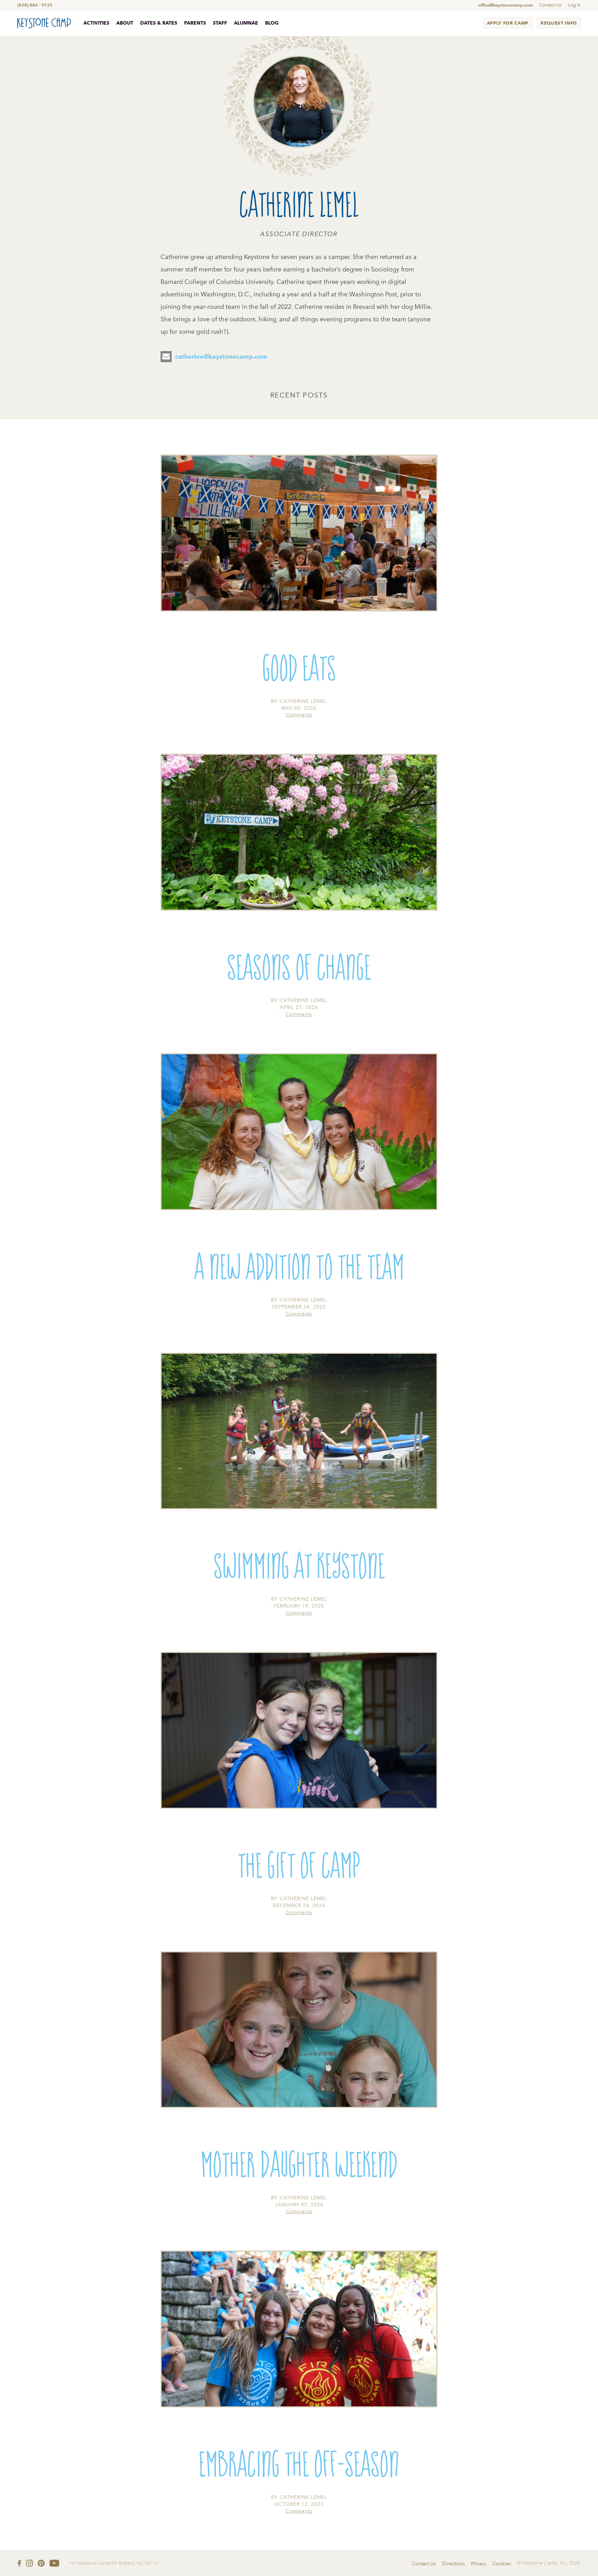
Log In (574, 5)
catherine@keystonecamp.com (221, 356)
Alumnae (246, 23)
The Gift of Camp (299, 1863)
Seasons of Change (299, 965)
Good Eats (299, 666)
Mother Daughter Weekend (299, 2163)
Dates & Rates (159, 23)
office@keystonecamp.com (506, 5)
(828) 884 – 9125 (35, 5)
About (125, 23)
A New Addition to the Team (299, 1265)
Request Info (559, 23)
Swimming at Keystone (299, 1564)
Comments (299, 715)
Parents (195, 23)
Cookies (502, 2564)
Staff (220, 23)
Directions (453, 2564)
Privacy (479, 2564)
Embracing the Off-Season (299, 2462)
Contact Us (550, 5)
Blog (272, 23)
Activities (96, 23)
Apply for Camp (508, 23)
